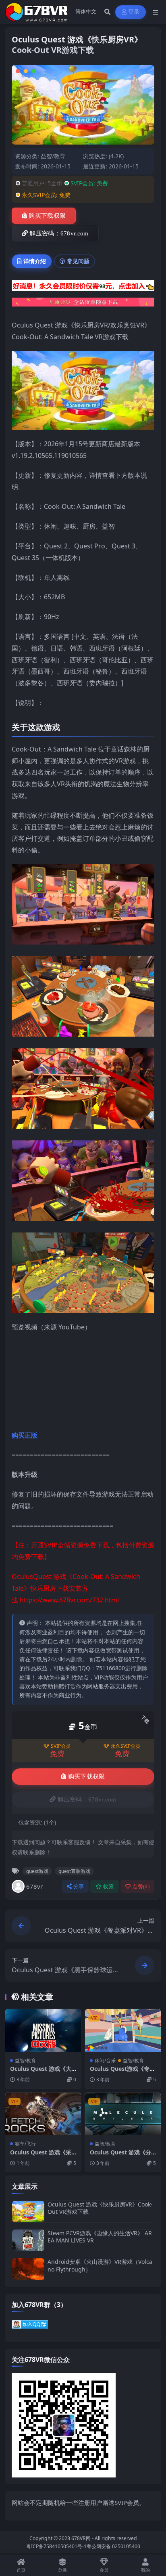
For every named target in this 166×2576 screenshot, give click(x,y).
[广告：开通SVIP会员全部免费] (83, 288)
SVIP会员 (61, 1746)
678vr (34, 1886)
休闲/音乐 (105, 2061)
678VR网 (81, 2538)
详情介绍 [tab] (35, 261)
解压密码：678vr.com (59, 233)
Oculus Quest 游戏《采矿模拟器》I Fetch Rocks (43, 2156)
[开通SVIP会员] (83, 304)
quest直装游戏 (74, 1871)
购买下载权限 (47, 216)
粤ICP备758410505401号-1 (56, 2546)
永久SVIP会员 (126, 1746)
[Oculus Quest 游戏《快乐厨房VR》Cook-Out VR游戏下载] (28, 2212)
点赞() (141, 1886)
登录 (134, 12)
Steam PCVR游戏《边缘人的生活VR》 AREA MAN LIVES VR (100, 2237)
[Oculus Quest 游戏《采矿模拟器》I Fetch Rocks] (43, 2114)
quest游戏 (37, 1871)
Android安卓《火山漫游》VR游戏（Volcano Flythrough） (100, 2265)
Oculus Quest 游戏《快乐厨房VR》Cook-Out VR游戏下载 (100, 2208)
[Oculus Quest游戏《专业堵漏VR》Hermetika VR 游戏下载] (123, 2030)
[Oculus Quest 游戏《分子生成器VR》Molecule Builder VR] (123, 2114)
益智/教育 (53, 156)
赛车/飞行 (25, 2144)
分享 (79, 1886)
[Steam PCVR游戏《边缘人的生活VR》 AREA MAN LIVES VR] (28, 2240)
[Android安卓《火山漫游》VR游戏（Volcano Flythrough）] (28, 2269)
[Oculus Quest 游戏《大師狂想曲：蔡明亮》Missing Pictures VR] (43, 2030)
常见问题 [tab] (78, 261)
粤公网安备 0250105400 (113, 2546)
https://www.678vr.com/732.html (69, 1600)
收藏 (109, 1886)
